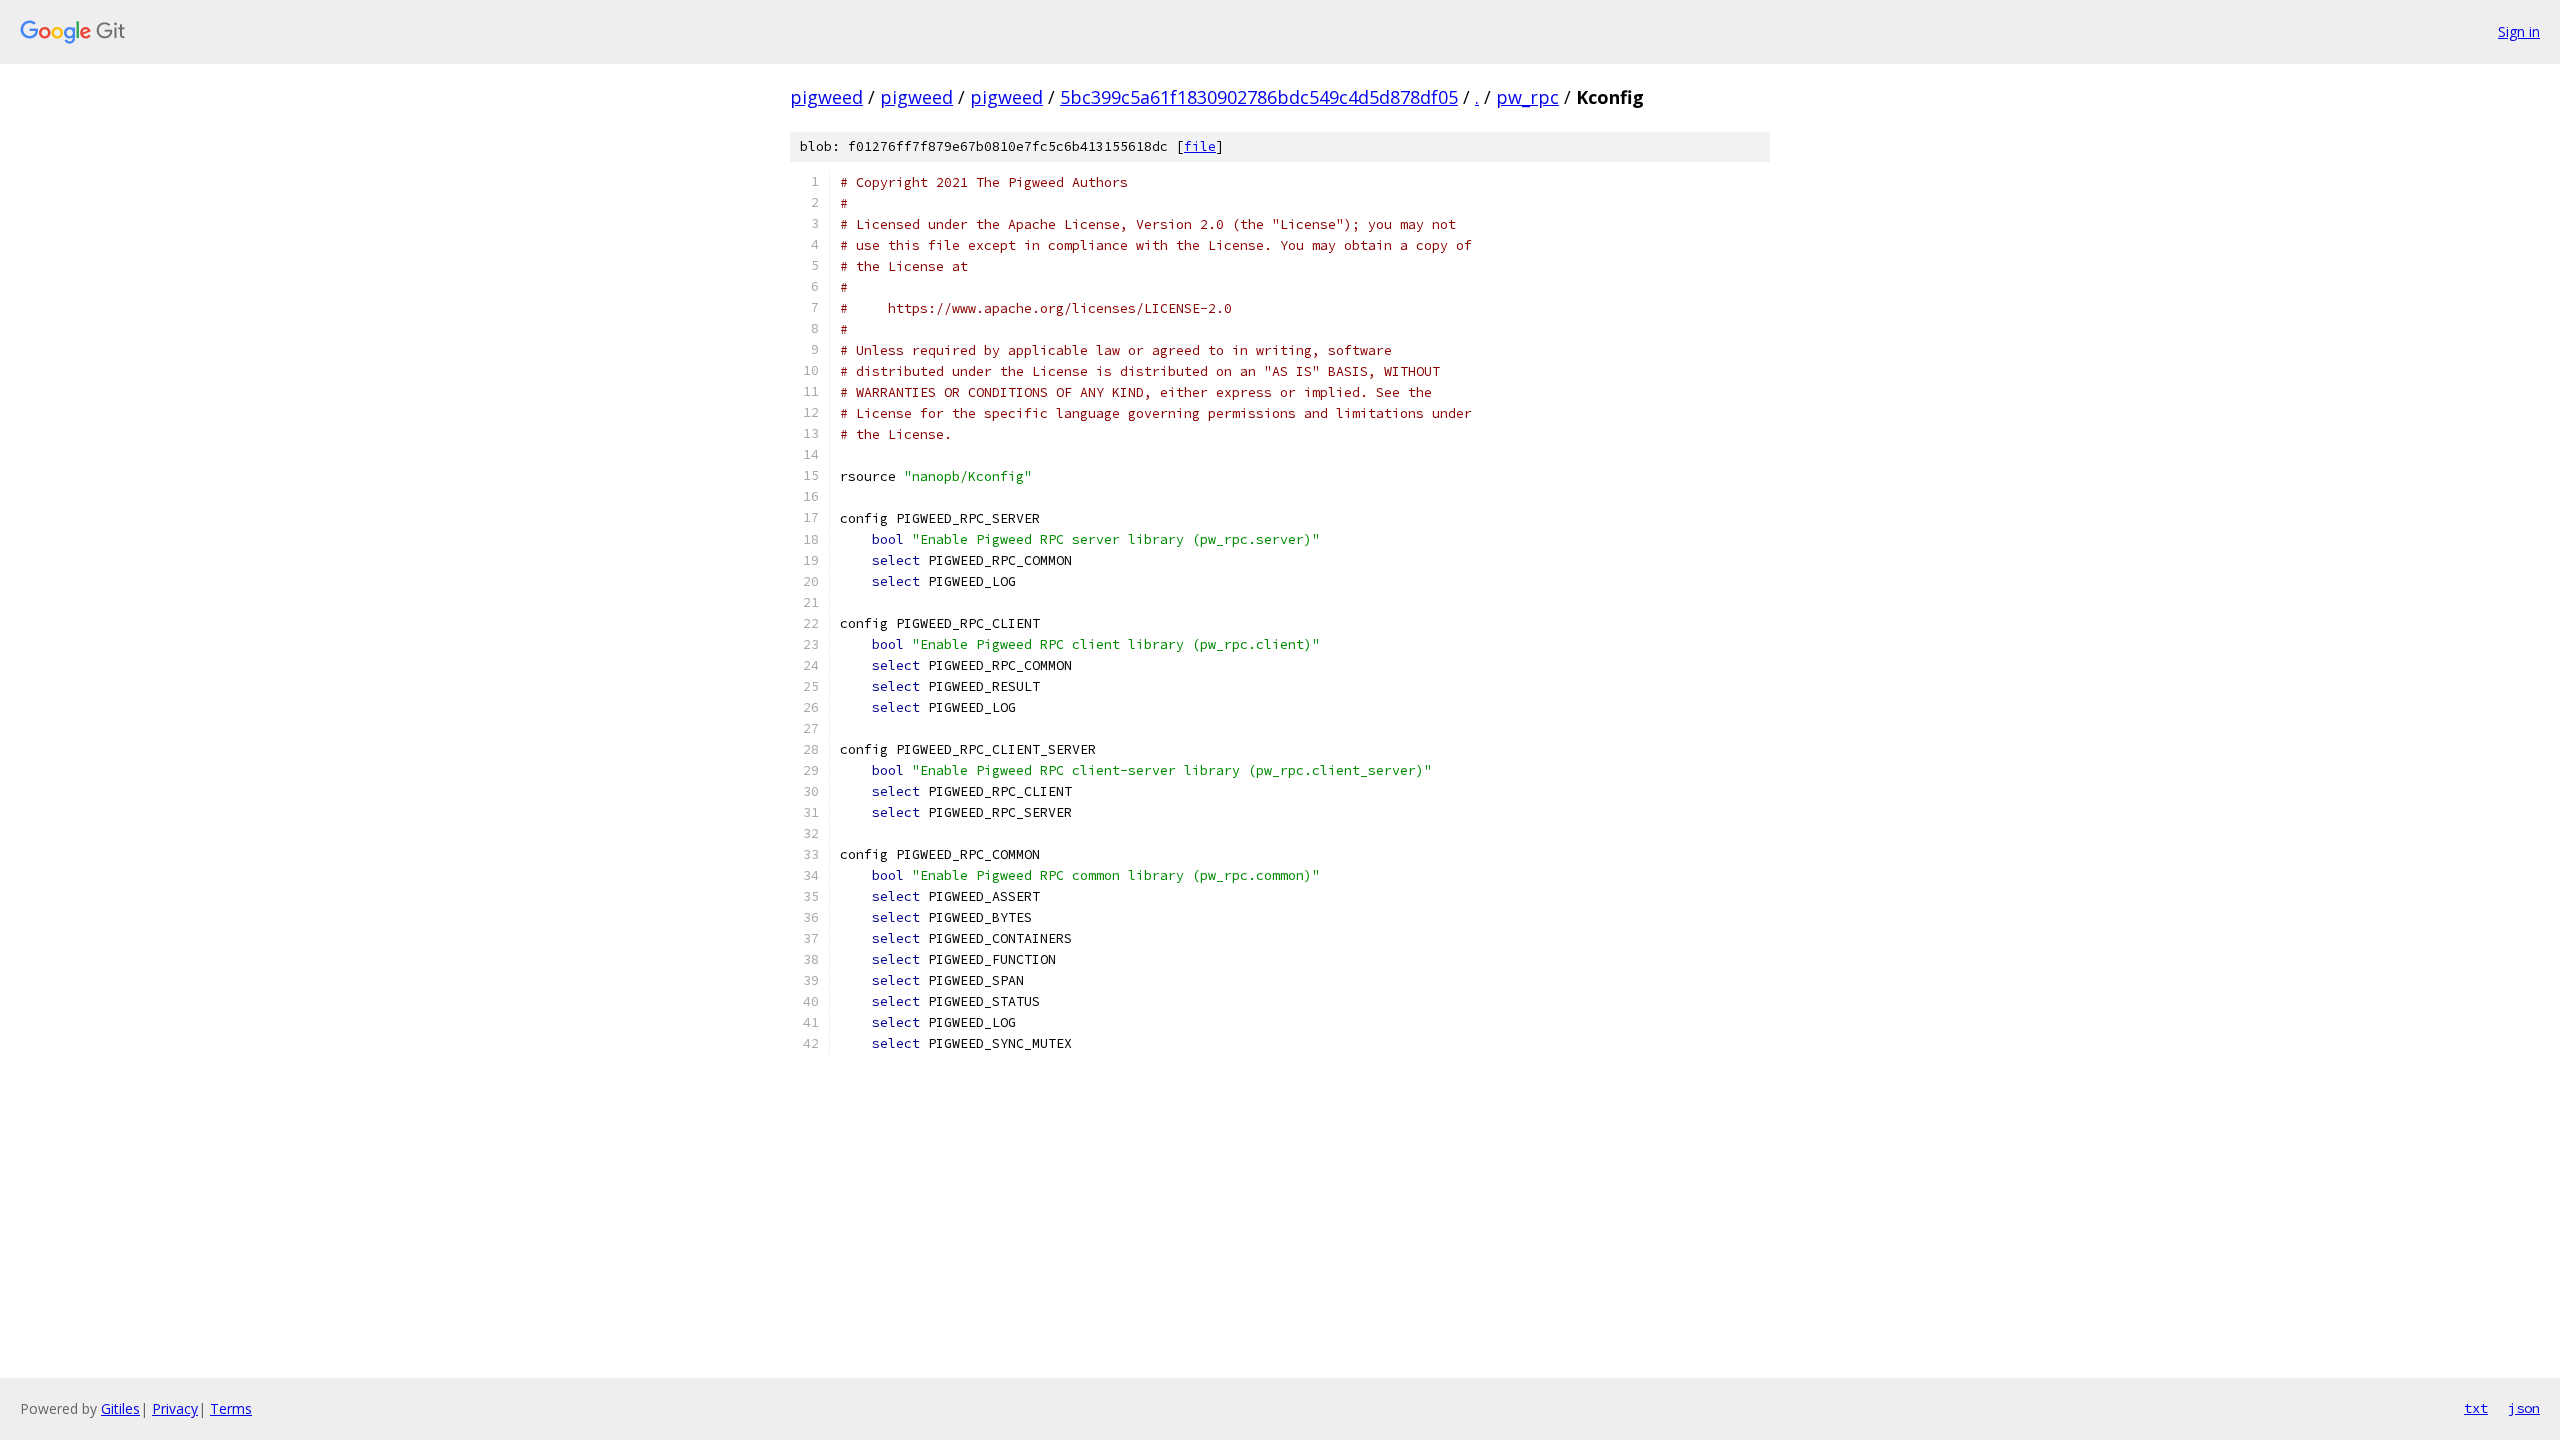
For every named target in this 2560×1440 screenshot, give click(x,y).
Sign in (2519, 31)
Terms (231, 1408)
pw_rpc (1527, 97)
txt (2476, 1408)
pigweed (826, 97)
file (1200, 146)
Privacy (175, 1408)
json (2524, 1408)
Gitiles (120, 1408)
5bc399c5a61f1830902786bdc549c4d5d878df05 (1259, 97)
